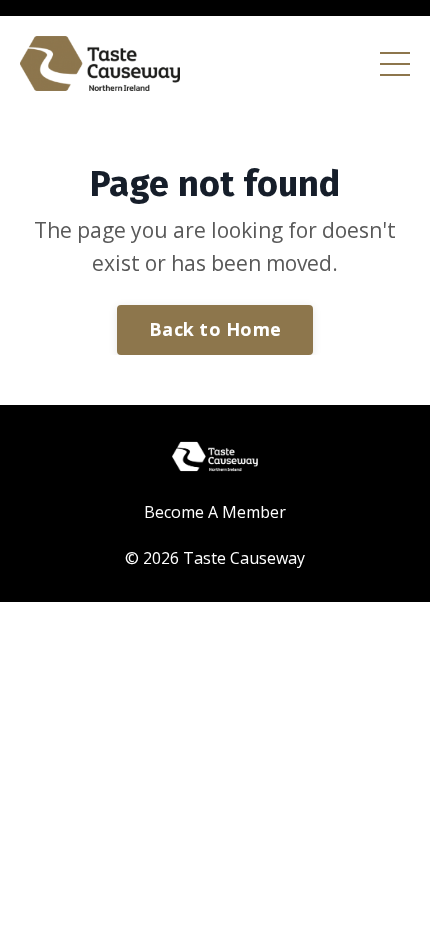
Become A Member (215, 512)
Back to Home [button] (215, 329)
